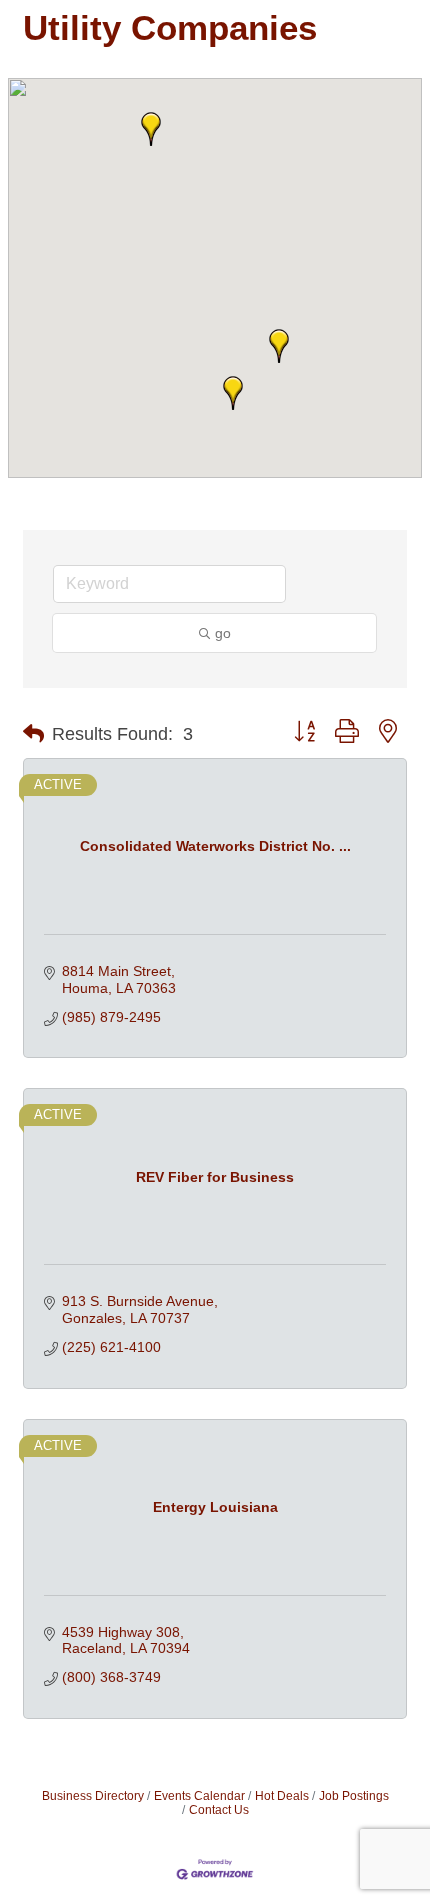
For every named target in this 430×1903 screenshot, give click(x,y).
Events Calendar (199, 1796)
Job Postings (354, 1796)
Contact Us (219, 1810)
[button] (279, 346)
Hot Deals (282, 1796)
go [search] (223, 633)
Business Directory (93, 1796)
